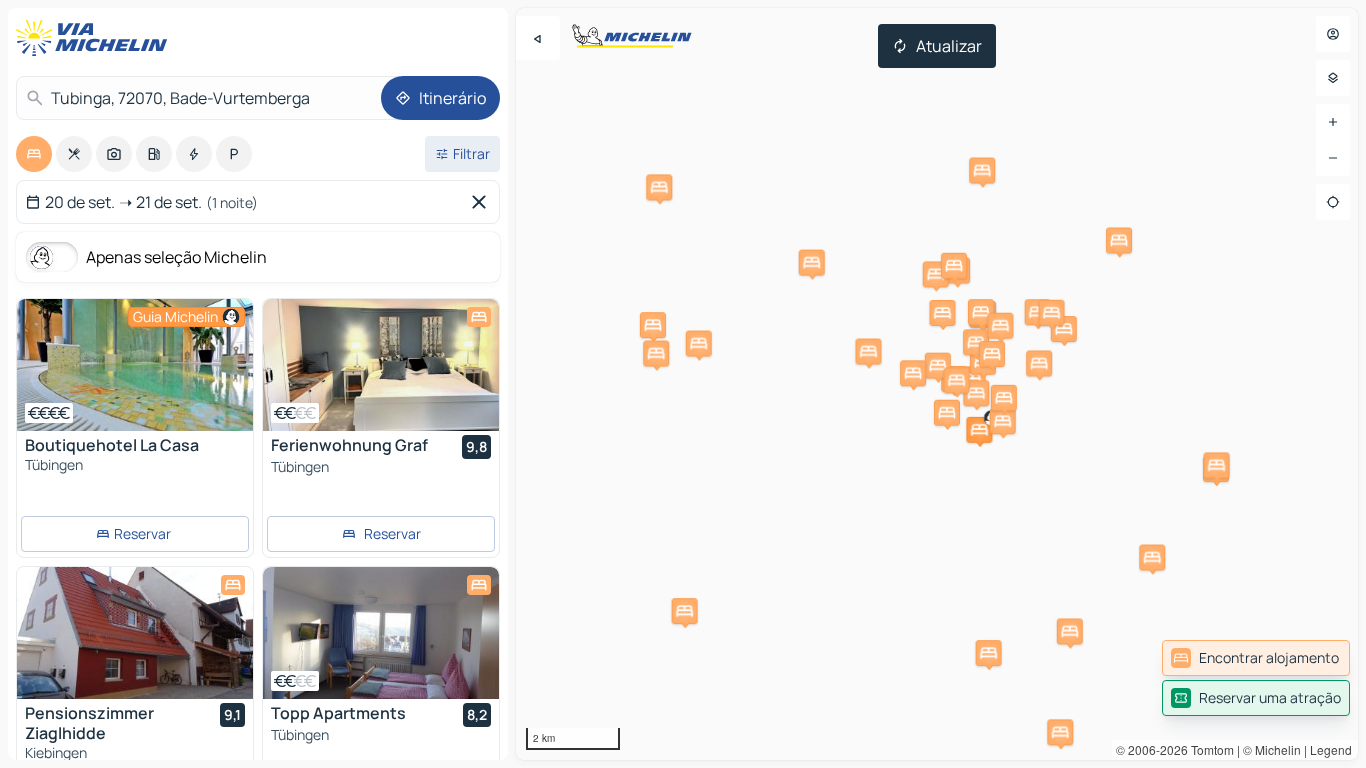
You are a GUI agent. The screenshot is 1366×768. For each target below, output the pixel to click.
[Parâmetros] (1333, 78)
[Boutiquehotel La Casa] (135, 365)
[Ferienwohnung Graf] (381, 365)
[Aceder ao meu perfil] (1333, 34)
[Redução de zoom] (1333, 158)
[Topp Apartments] (381, 633)
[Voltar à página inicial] (96, 38)
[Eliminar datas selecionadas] (483, 202)
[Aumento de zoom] (1333, 122)
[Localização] (1333, 202)
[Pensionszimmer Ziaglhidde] (135, 633)
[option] (34, 154)
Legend (1331, 749)
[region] (937, 384)
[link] (1256, 658)
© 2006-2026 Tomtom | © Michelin (1208, 749)
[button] (979, 430)
